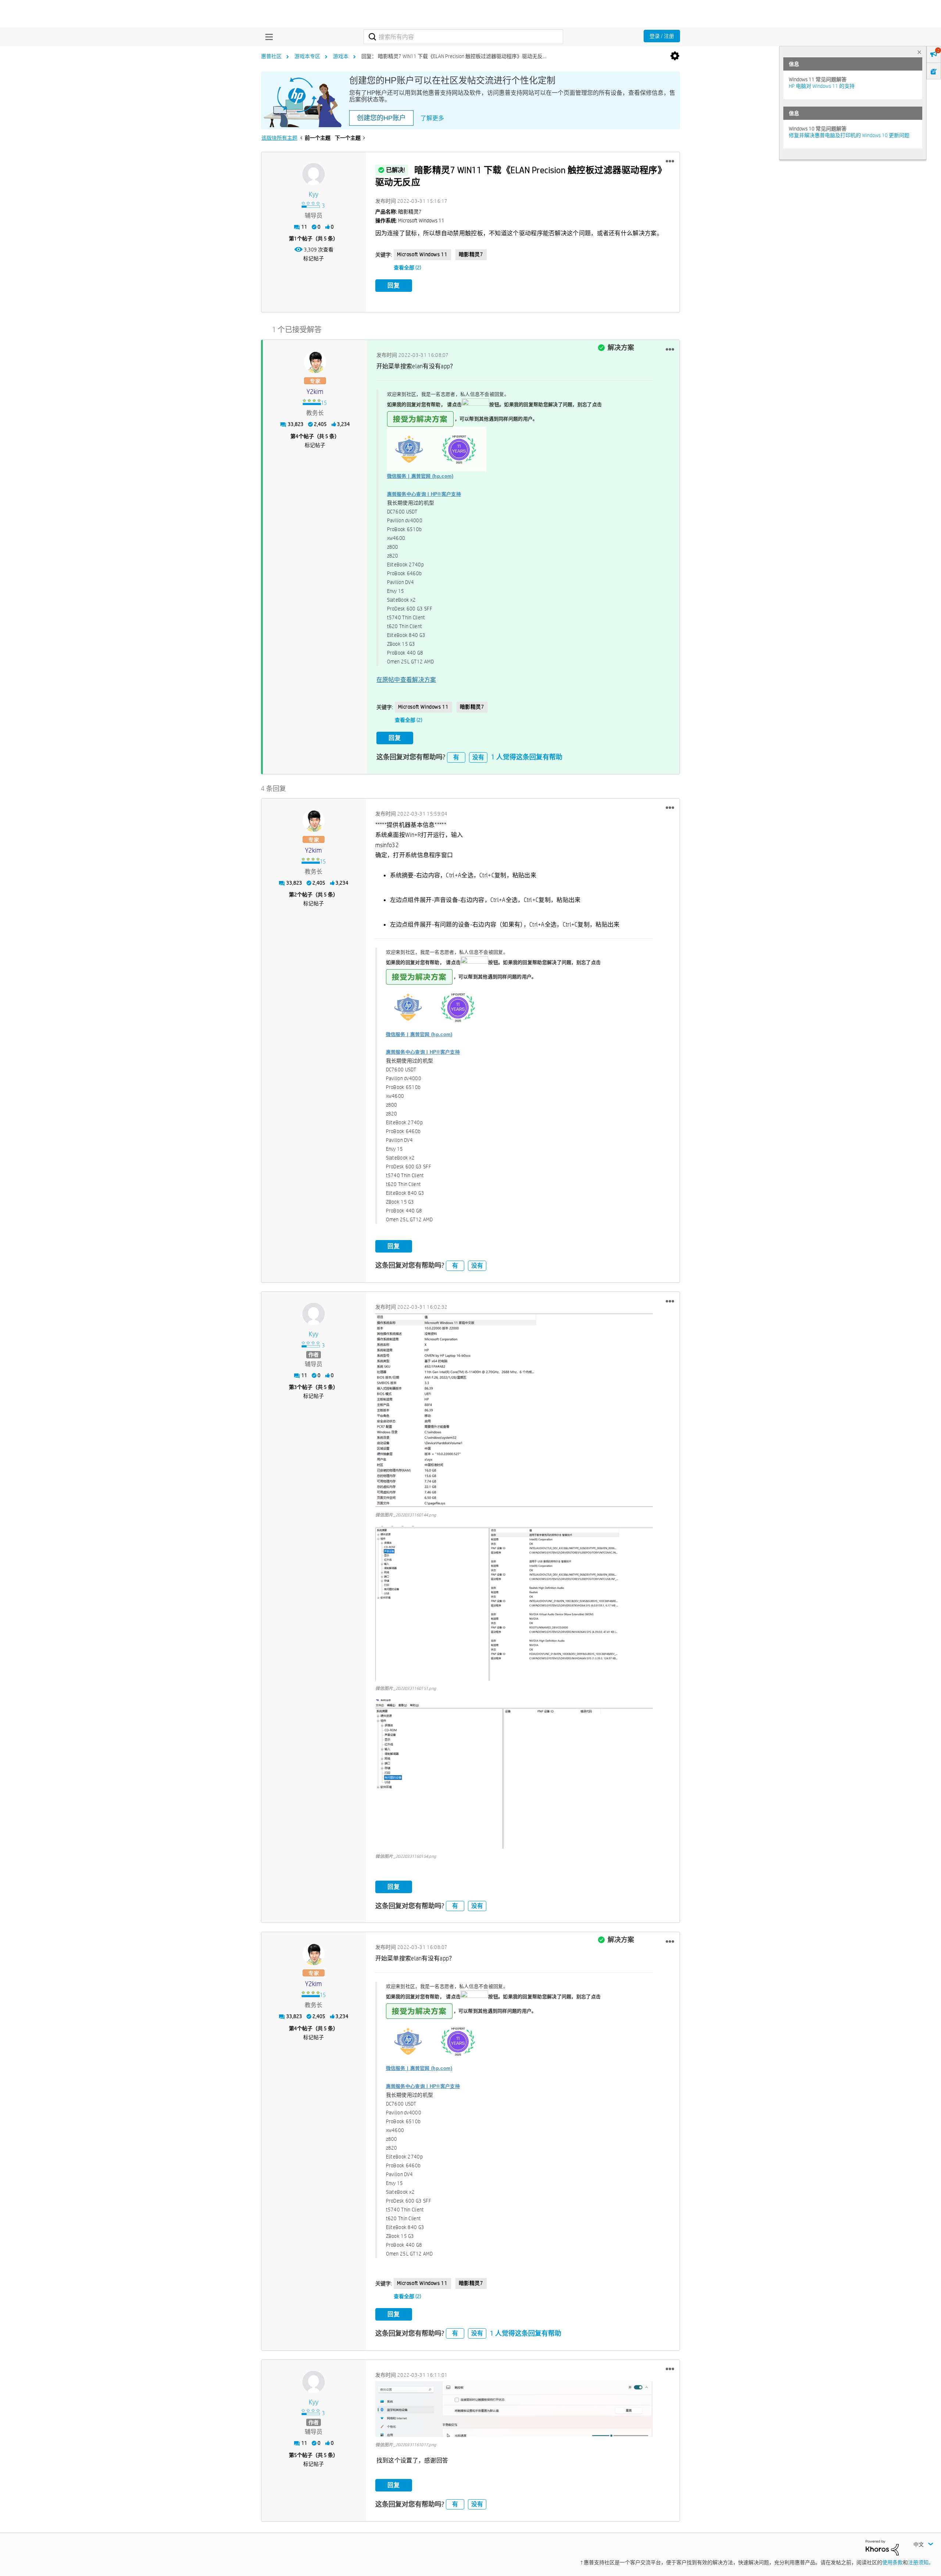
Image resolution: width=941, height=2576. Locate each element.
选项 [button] (675, 56)
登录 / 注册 (662, 36)
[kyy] (314, 174)
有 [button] (456, 757)
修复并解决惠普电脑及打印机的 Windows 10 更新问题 (849, 135)
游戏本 (341, 56)
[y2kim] (315, 362)
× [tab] (919, 52)
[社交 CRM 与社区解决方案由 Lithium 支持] (882, 2547)
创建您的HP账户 (381, 118)
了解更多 (432, 118)
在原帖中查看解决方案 (406, 680)
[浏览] (267, 37)
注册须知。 (921, 2562)
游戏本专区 (307, 56)
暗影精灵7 (471, 254)
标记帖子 (314, 258)
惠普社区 (271, 56)
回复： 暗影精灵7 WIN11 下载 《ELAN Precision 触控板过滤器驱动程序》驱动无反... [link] (454, 56)
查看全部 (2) (407, 268)
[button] (670, 161)
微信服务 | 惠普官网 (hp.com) (420, 476)
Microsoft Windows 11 (422, 254)
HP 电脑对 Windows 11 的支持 (822, 86)
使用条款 (892, 2562)
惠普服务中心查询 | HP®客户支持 (424, 494)
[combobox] (463, 37)
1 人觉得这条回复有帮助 (527, 757)
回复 (394, 285)
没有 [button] (478, 757)
